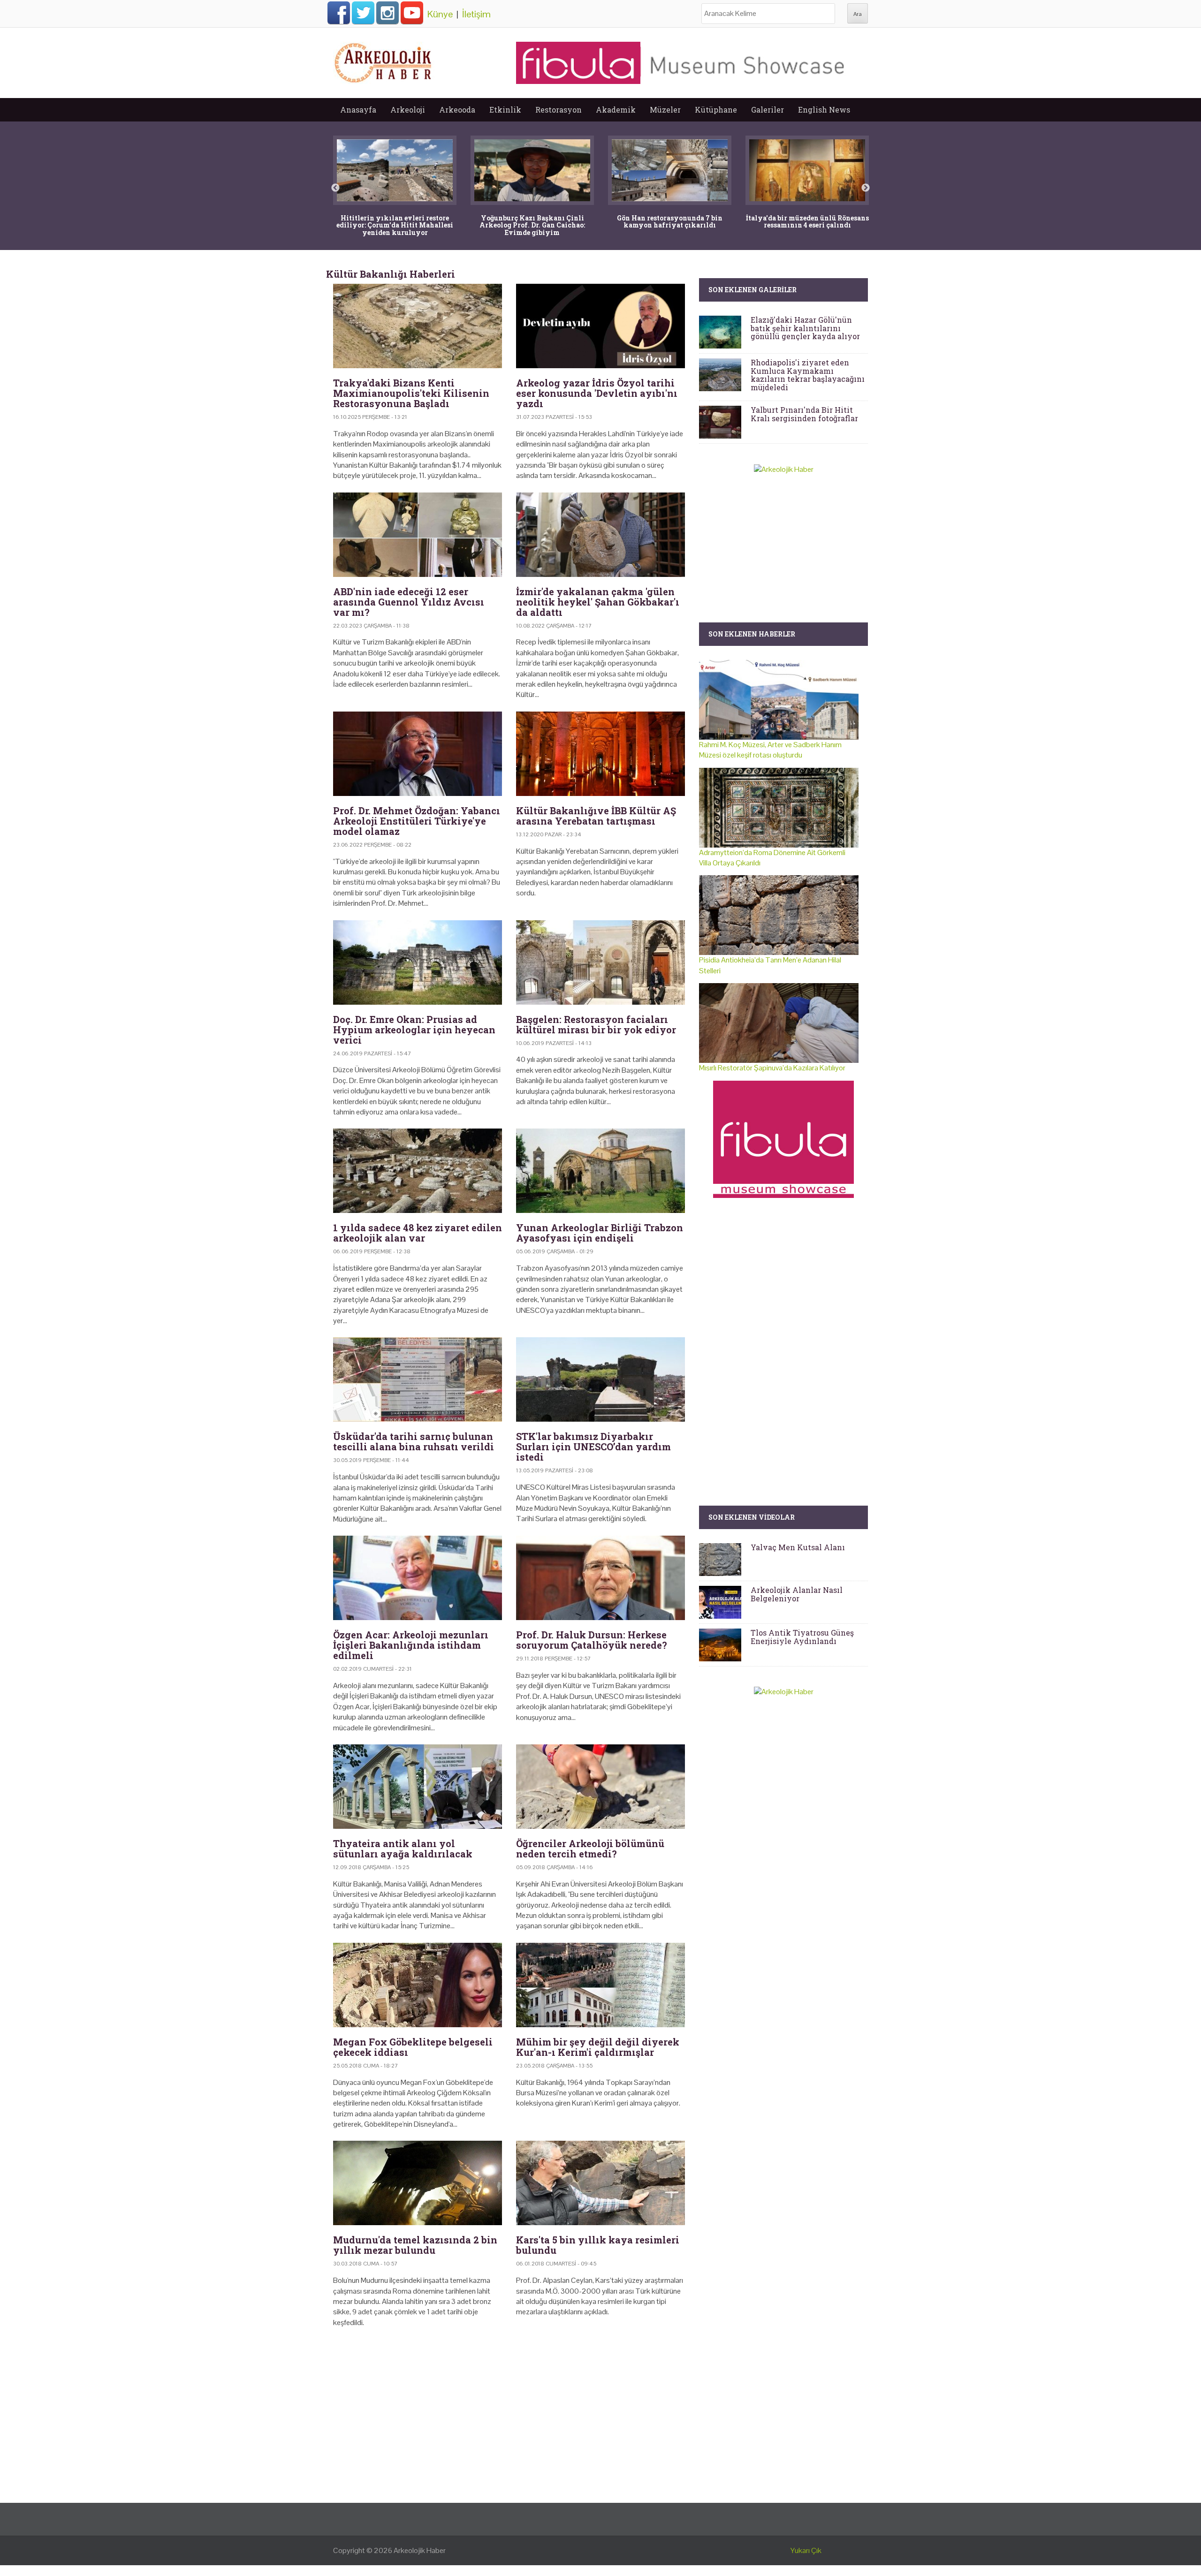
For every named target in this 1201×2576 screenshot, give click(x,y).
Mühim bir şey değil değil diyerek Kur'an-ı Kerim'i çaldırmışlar (598, 2047)
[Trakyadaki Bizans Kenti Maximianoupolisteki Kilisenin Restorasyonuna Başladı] (418, 326)
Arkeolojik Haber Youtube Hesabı (412, 13)
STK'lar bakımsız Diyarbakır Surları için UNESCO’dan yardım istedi (593, 1447)
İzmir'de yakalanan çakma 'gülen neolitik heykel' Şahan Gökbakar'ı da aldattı (598, 602)
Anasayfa (358, 110)
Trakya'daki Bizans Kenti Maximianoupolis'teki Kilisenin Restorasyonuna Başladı (411, 393)
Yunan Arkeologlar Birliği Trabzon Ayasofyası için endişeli (600, 1233)
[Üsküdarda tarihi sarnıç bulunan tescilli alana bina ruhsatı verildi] (418, 1379)
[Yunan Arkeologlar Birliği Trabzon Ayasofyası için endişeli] (600, 1171)
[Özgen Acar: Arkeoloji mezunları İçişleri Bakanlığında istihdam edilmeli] (418, 1578)
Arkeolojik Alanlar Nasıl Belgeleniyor (797, 1594)
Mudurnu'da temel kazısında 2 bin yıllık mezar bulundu (415, 2245)
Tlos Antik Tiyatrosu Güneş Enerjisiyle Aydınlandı (802, 1637)
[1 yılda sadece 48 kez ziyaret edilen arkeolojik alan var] (418, 1171)
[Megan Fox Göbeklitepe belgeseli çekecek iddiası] (418, 1985)
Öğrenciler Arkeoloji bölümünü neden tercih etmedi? (590, 1849)
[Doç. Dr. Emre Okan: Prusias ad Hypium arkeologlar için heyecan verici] (418, 962)
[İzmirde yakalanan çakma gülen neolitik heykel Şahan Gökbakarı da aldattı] (600, 535)
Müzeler (665, 110)
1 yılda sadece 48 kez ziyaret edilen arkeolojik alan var (418, 1233)
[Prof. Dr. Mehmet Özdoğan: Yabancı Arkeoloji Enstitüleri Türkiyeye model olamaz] (418, 754)
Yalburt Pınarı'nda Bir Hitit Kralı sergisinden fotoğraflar (804, 414)
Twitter (363, 13)
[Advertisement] (509, 2416)
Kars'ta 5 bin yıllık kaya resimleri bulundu (598, 2245)
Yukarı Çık (806, 2550)
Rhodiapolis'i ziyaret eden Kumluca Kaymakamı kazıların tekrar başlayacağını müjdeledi (808, 375)
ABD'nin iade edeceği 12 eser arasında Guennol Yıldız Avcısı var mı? (409, 602)
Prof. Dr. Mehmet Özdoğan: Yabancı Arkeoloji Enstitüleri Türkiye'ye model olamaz (417, 821)
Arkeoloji (408, 110)
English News (824, 110)
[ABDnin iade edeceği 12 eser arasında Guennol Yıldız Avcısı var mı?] (418, 535)
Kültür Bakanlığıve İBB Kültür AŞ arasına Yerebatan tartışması (596, 816)
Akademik (616, 110)
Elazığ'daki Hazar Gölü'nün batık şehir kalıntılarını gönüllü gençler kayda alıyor (805, 328)
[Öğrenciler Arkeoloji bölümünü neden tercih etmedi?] (600, 1787)
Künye (440, 14)
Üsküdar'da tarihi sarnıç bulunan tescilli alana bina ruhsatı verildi (414, 1441)
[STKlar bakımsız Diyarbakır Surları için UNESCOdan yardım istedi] (600, 1379)
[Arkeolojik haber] (384, 61)
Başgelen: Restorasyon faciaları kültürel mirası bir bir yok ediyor (596, 1024)
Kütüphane (716, 110)
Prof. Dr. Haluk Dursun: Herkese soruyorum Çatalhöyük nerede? (592, 1640)
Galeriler (768, 110)
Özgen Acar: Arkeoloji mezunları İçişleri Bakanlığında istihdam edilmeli (411, 1645)
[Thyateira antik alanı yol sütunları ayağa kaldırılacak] (418, 1787)
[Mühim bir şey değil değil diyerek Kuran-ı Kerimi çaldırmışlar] (600, 1985)
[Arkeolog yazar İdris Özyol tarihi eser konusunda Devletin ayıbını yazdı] (600, 326)
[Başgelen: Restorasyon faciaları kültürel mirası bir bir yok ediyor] (600, 962)
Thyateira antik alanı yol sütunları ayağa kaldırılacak (403, 1849)
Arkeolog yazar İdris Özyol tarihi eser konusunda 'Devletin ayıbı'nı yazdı (597, 393)
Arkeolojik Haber (420, 2550)
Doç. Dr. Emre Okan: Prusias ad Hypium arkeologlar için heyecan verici (414, 1030)
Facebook (339, 13)
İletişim (476, 14)
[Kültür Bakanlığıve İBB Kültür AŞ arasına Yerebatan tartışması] (600, 754)
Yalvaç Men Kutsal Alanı (798, 1547)
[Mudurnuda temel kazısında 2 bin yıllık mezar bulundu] (418, 2183)
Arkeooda (457, 110)
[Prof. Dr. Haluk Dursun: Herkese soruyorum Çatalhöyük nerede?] (600, 1578)
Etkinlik (505, 110)
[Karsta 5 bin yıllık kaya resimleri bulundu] (600, 2183)
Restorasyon (559, 110)
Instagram (388, 13)
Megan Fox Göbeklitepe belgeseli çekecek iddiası (413, 2047)
